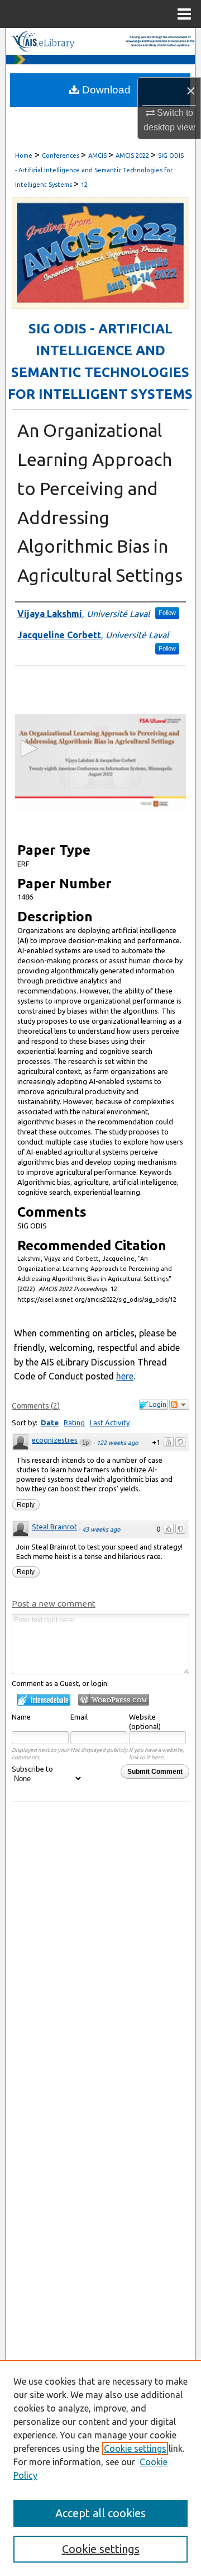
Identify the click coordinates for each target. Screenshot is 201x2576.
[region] (100, 2468)
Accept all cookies (100, 2513)
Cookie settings (135, 2448)
